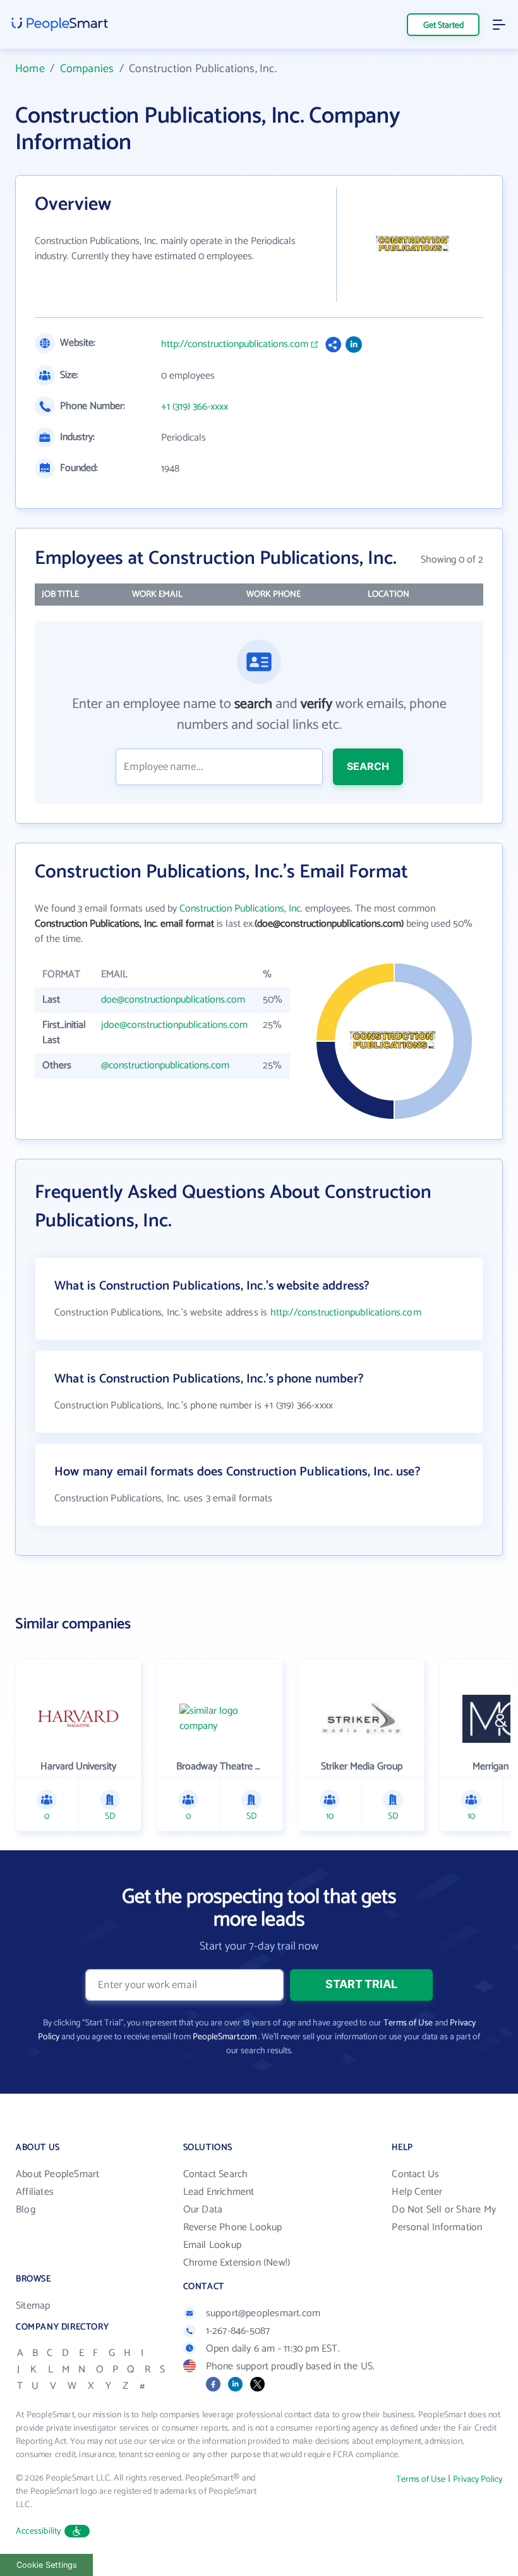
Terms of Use (408, 2023)
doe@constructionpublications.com (173, 1000)
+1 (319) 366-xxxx (195, 407)
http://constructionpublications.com (235, 345)
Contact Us (415, 2174)
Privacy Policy (478, 2480)
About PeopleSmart (57, 2174)
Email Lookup (212, 2245)
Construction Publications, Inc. (241, 909)
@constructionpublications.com (165, 1065)
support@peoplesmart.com (263, 2313)
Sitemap (33, 2306)
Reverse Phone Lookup (233, 2227)
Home (30, 69)
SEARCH (368, 766)
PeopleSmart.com (225, 2037)
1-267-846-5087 (238, 2331)
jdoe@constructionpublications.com (174, 1025)
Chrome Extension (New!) (237, 2263)
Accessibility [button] (39, 2531)
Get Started (443, 26)
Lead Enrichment (219, 2192)
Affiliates (35, 2192)
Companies (87, 69)
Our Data (203, 2210)
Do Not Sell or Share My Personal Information (444, 2219)
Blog (26, 2210)
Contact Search (216, 2174)
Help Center (417, 2192)
